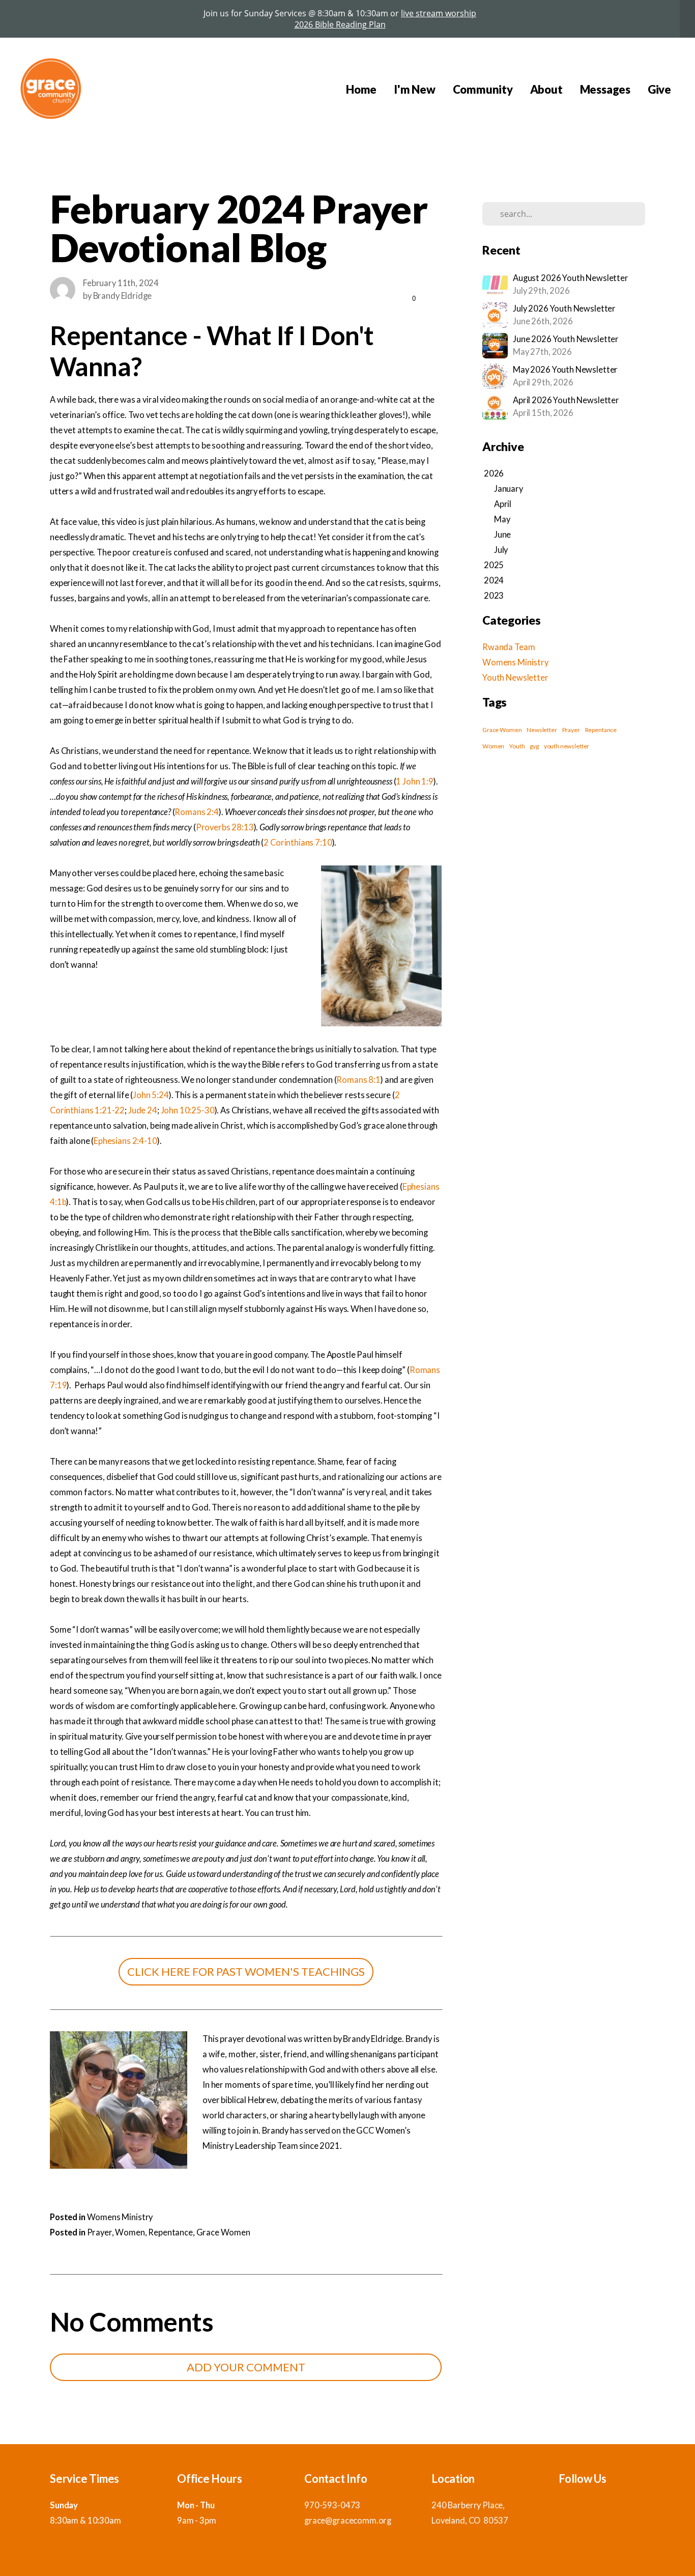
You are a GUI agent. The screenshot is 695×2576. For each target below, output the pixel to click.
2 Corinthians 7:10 (298, 843)
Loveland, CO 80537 (470, 2521)
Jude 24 (143, 1110)
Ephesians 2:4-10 (125, 1141)
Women (130, 2232)
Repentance (170, 2232)
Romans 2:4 (197, 812)
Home (361, 89)
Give (659, 89)
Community (483, 89)
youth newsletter (567, 746)
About (546, 89)
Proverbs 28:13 (225, 827)
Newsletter (542, 730)
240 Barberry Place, (469, 2505)
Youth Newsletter (515, 678)
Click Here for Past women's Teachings (246, 1971)
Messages (605, 89)
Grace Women (223, 2232)
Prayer (99, 2232)
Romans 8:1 (358, 1080)
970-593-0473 (332, 2505)
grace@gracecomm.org (348, 2521)
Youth (517, 746)
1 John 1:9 (415, 781)
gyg (534, 746)
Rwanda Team (509, 647)
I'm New (414, 89)
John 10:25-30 (188, 1110)
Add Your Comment (246, 2367)
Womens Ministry (120, 2217)
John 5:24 (151, 1095)
